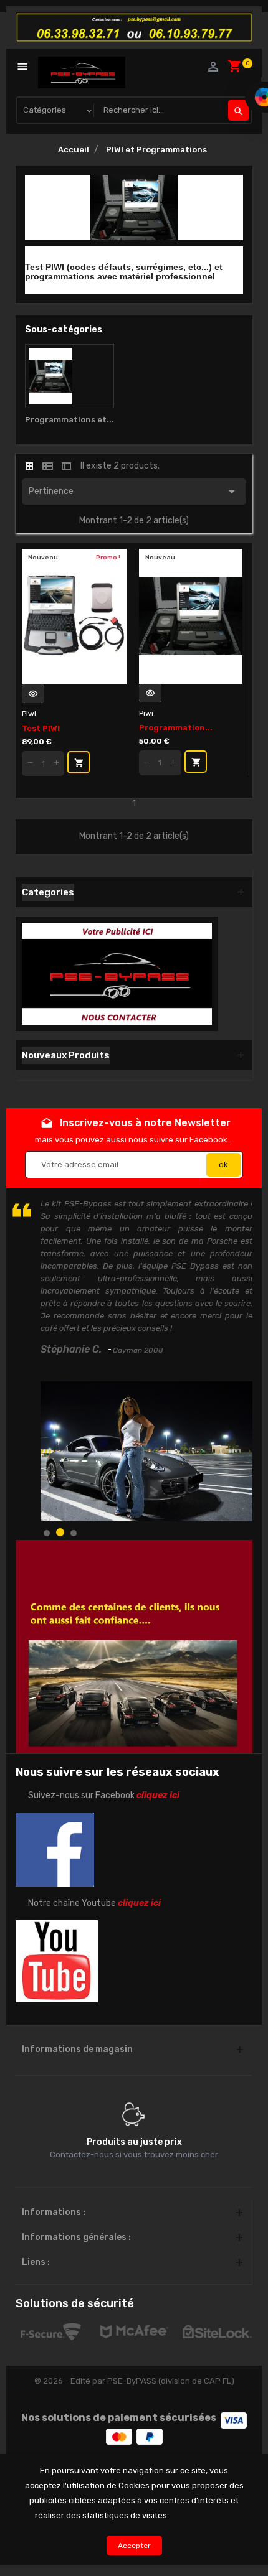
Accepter (134, 2546)
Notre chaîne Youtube (94, 1903)
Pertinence (134, 492)
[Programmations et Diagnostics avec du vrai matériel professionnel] (69, 376)
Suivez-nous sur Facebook (104, 1795)
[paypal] (150, 2436)
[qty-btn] (30, 763)
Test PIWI (41, 728)
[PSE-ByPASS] (117, 973)
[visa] (234, 2420)
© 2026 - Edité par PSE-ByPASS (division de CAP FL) (134, 2381)
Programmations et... (69, 420)
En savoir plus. (202, 2515)
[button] (47, 1533)
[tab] (29, 466)
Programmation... (176, 728)
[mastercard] (119, 2436)
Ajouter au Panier (79, 763)
